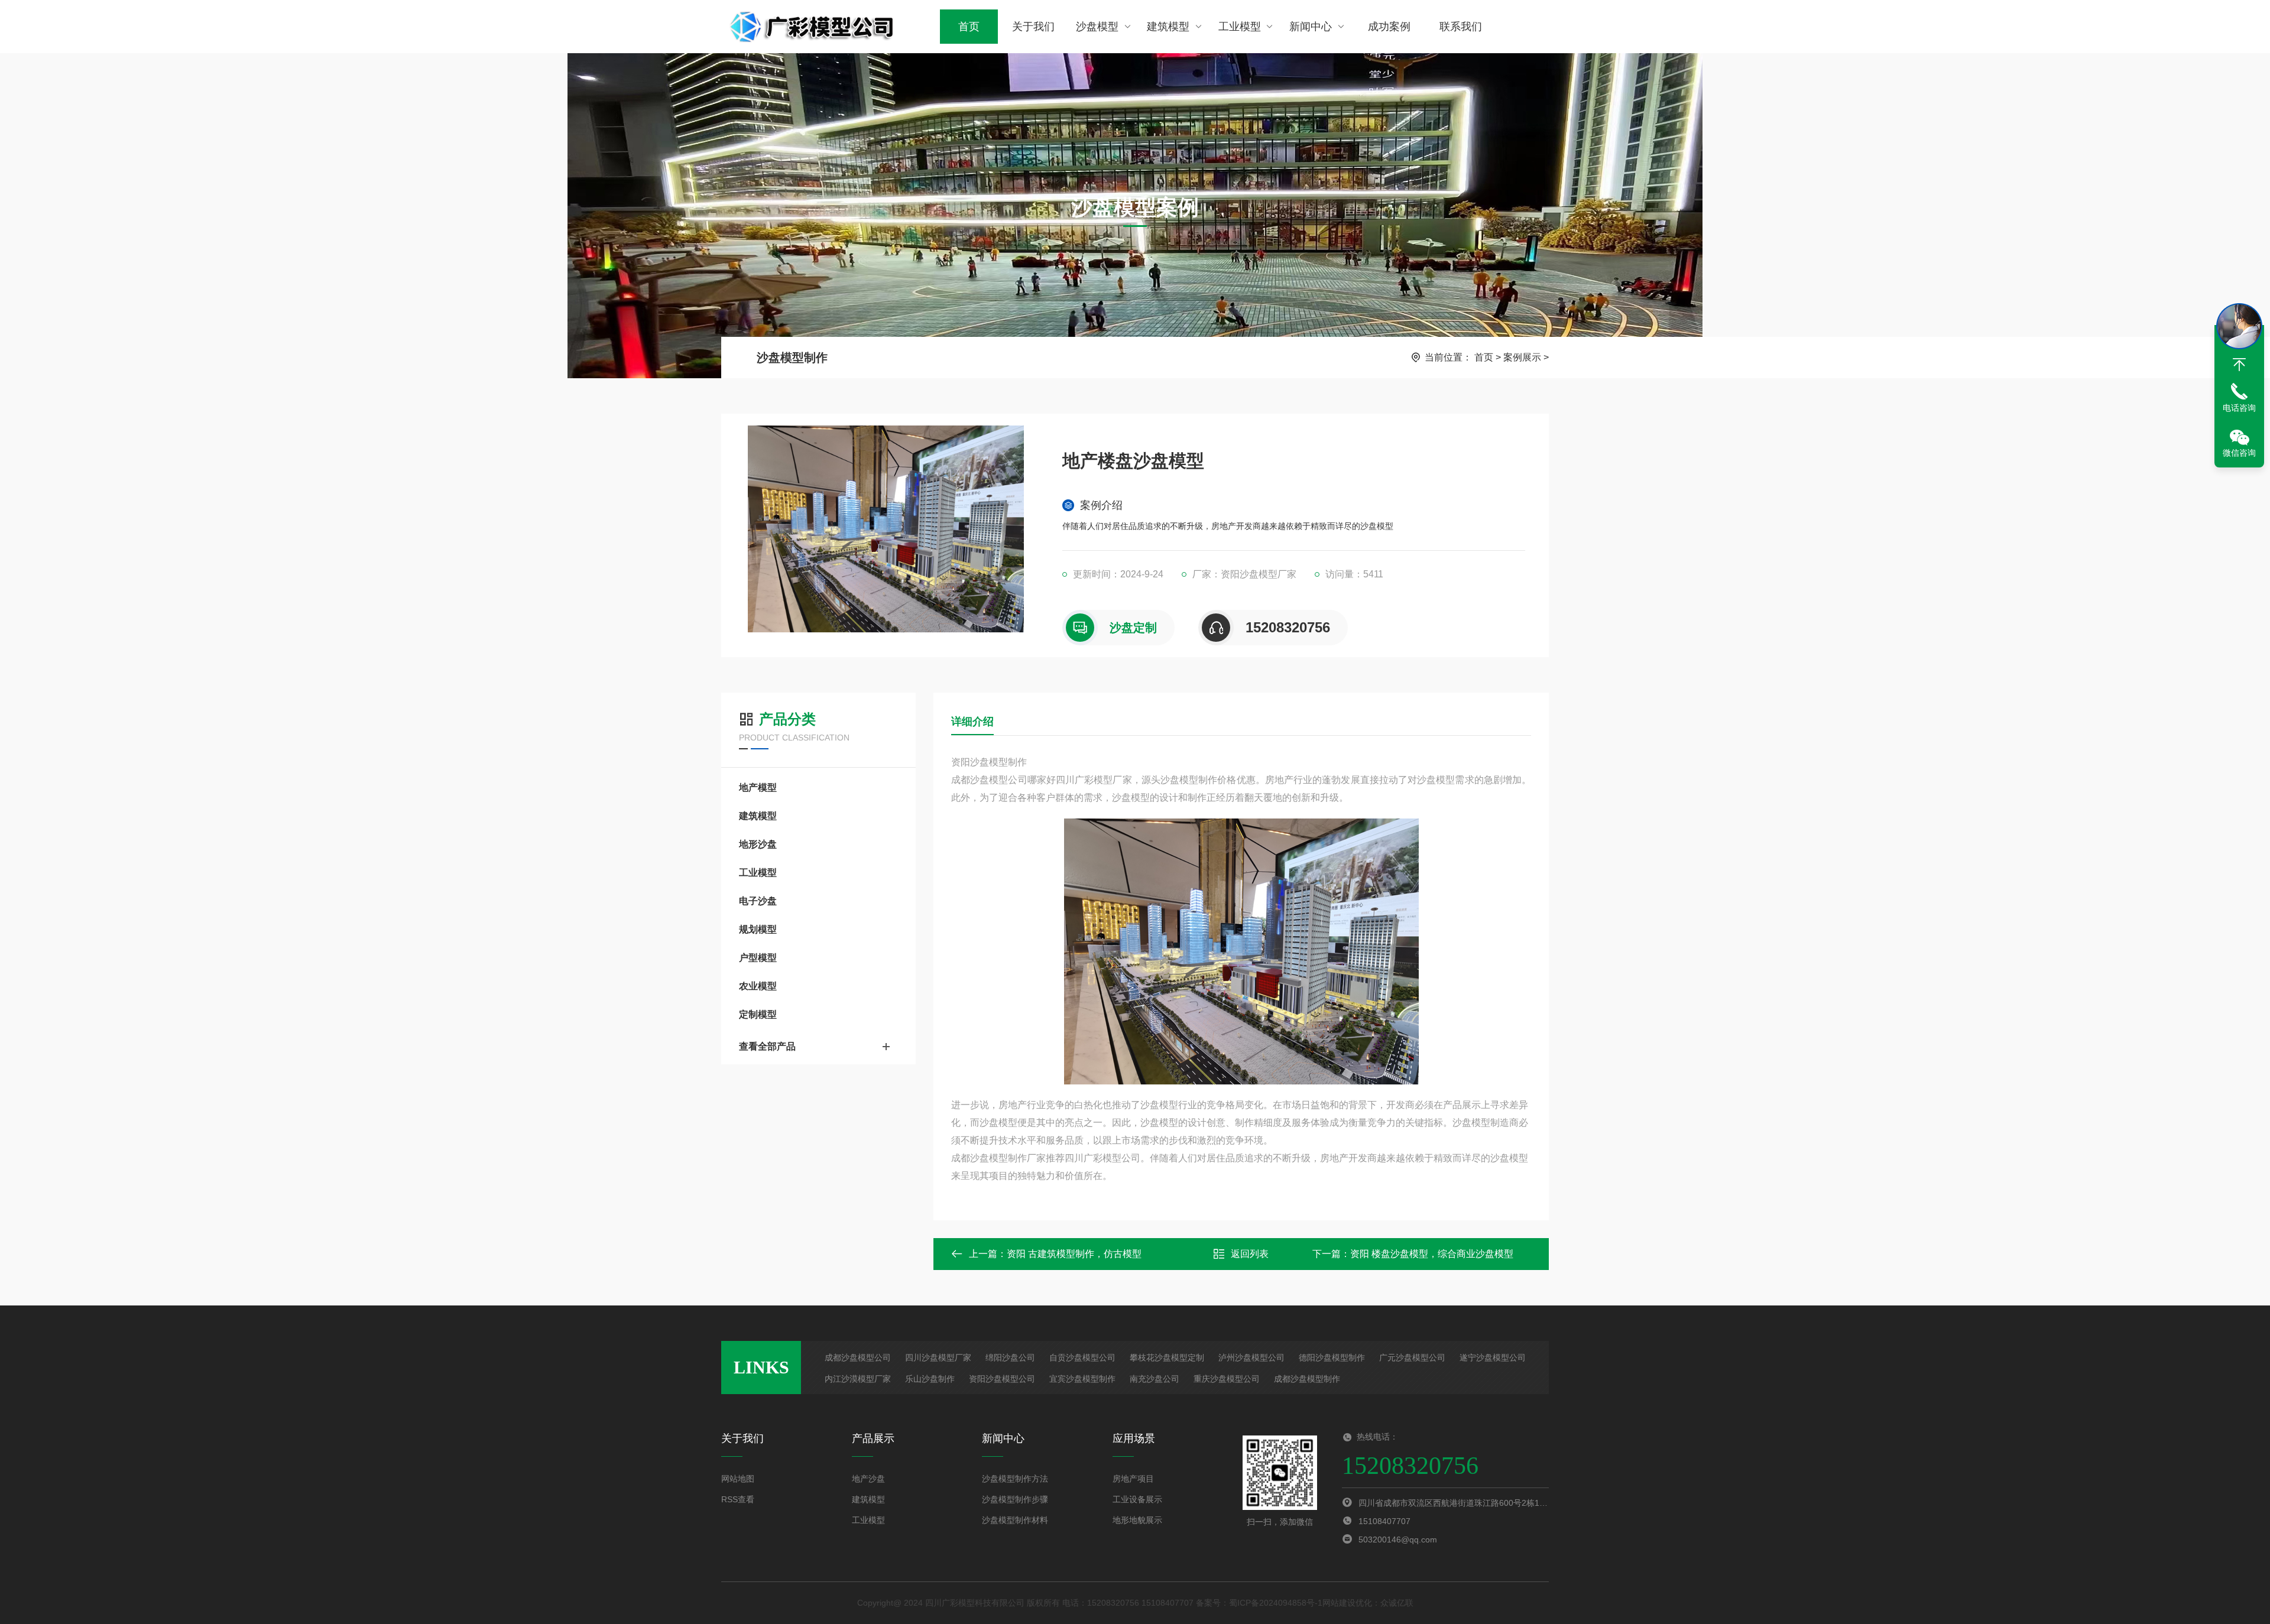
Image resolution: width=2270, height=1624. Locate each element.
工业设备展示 (1137, 1499)
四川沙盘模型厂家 (938, 1357)
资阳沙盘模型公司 (1002, 1379)
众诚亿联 (1397, 1603)
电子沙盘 (758, 901)
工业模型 (1240, 27)
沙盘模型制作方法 (1015, 1479)
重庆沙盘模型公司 (1227, 1379)
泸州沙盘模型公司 (1251, 1357)
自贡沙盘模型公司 (1082, 1357)
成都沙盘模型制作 (1307, 1379)
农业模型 (758, 986)
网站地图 (738, 1479)
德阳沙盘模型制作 (1332, 1357)
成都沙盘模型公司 (858, 1357)
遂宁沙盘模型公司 (1493, 1357)
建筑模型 (1168, 27)
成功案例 (1389, 27)
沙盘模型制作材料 (1015, 1520)
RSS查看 (738, 1499)
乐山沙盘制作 (930, 1379)
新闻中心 (1311, 27)
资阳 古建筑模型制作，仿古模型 (1074, 1254)
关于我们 (1033, 27)
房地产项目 (1133, 1479)
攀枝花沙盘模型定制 (1167, 1357)
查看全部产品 (767, 1046)
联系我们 (1461, 27)
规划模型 (758, 929)
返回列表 (1250, 1254)
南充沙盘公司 (1155, 1379)
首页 (969, 27)
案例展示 (1522, 357)
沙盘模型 (1097, 27)
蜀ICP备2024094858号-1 (1276, 1603)
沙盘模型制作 (792, 358)
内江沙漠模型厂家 (858, 1379)
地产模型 (758, 787)
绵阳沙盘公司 (1010, 1357)
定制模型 (758, 1014)
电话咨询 (2239, 408)
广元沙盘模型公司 (1412, 1357)
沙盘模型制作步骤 (1015, 1499)
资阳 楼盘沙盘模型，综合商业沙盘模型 (1432, 1254)
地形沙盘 (758, 844)
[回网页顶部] (2239, 365)
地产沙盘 (868, 1479)
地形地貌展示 (1137, 1520)
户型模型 (758, 958)
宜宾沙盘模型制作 (1082, 1379)
